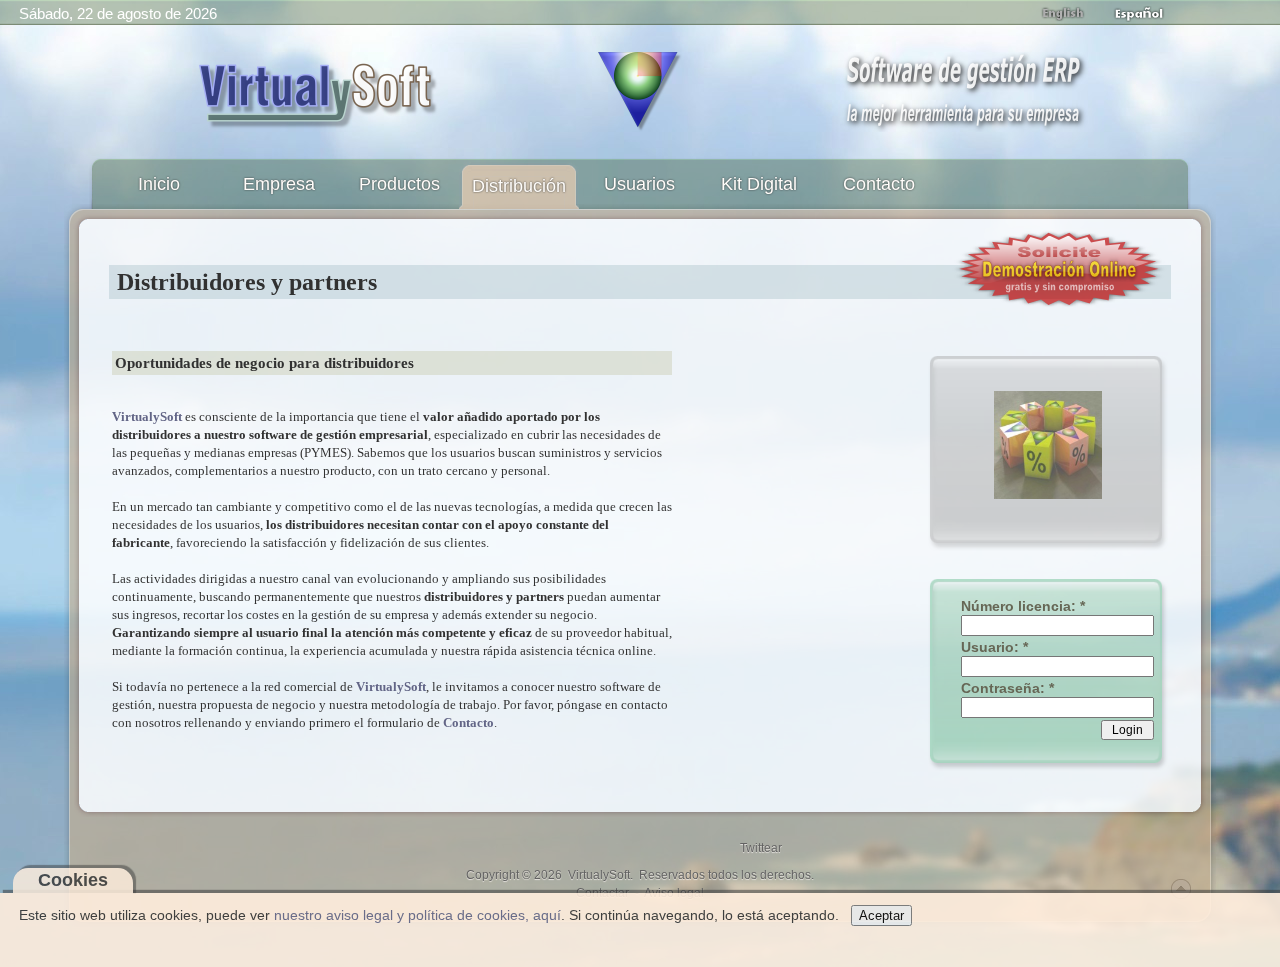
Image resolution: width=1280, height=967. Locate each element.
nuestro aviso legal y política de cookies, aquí (417, 915)
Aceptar (881, 915)
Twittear (761, 848)
